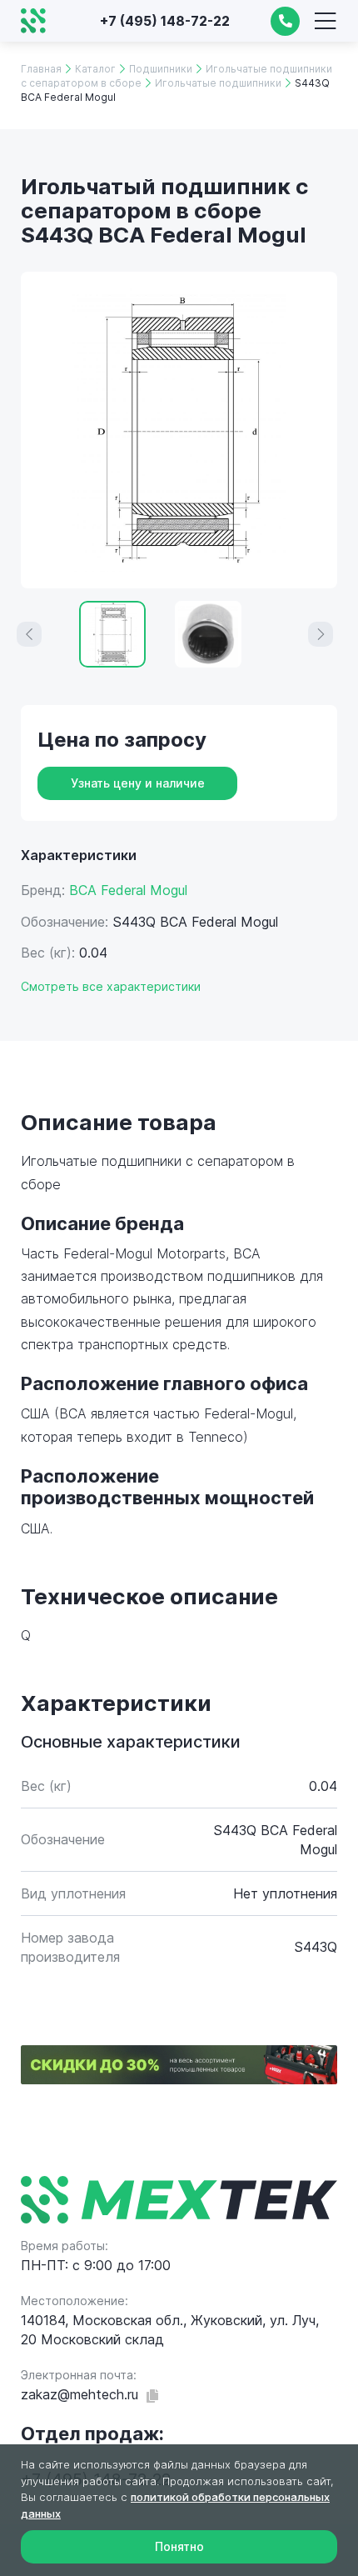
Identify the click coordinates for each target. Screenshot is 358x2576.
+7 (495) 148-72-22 (165, 21)
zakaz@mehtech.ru (80, 2394)
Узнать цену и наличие (138, 783)
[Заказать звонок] (285, 21)
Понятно (179, 2546)
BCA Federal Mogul (128, 890)
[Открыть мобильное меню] (325, 21)
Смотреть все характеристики (111, 986)
